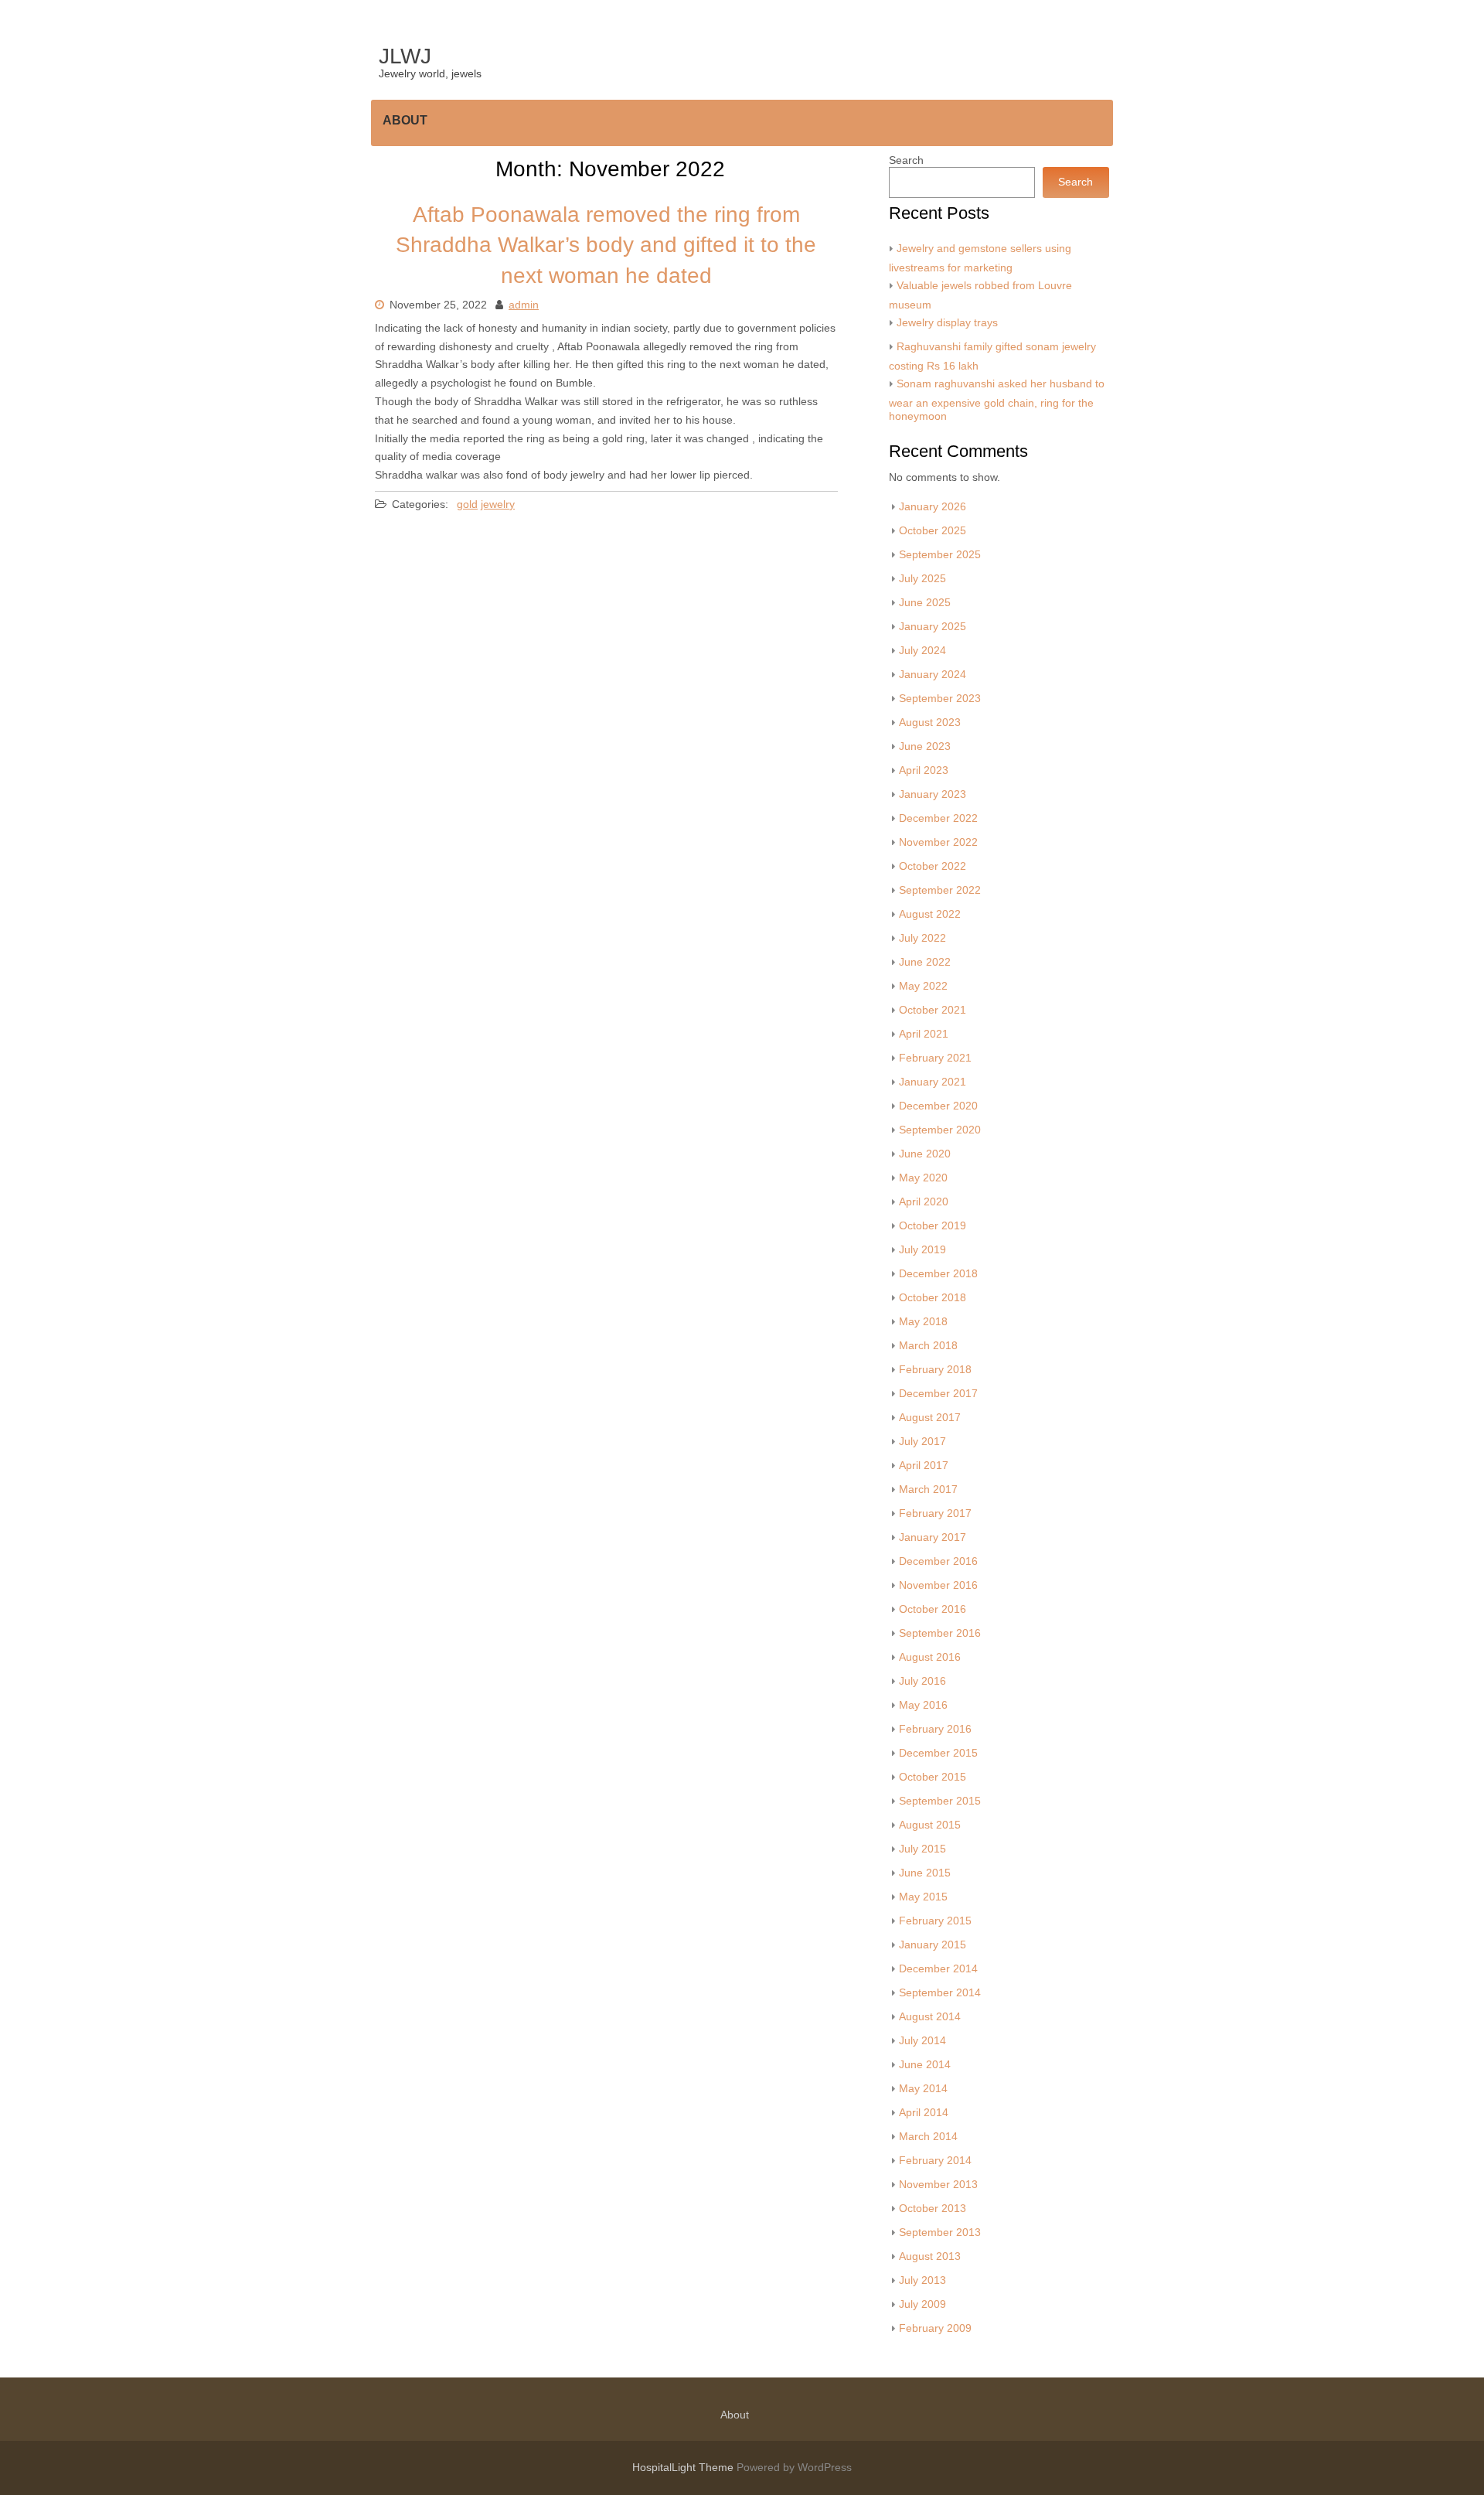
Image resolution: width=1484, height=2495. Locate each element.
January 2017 (933, 1537)
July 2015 (922, 1849)
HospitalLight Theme (684, 2468)
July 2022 (922, 938)
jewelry (498, 504)
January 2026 (933, 507)
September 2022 (940, 890)
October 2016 (933, 1609)
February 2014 (935, 2161)
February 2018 (935, 1370)
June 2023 (925, 746)
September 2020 (940, 1130)
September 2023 (940, 699)
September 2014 (940, 1993)
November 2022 (938, 842)
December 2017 (938, 1394)
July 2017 (922, 1442)
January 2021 (933, 1082)
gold (467, 504)
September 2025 (940, 555)
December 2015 (938, 1753)
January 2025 (933, 627)
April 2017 (924, 1466)
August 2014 (930, 2017)
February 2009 (935, 2328)
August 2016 (930, 1657)
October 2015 (933, 1777)
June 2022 (925, 962)
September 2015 (940, 1801)
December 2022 (938, 818)
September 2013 (940, 2233)
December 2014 (938, 1969)
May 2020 (923, 1178)
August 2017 (930, 1418)
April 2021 (924, 1034)
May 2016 (923, 1705)
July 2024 (922, 651)
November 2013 (938, 2185)
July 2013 (922, 2280)
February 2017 (935, 1513)
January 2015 (933, 1945)
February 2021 (935, 1058)
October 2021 (933, 1010)
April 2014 (924, 2113)
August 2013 (930, 2256)
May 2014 (923, 2089)
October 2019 (933, 1226)
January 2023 (933, 794)
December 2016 (938, 1561)
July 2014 (922, 2041)
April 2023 (924, 770)
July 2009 (922, 2304)
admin (524, 305)
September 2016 (940, 1633)
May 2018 (923, 1322)
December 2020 (938, 1106)
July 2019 (922, 1250)
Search (906, 160)
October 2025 (933, 531)
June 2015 (925, 1873)
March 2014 (928, 2137)
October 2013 (933, 2209)
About (405, 120)
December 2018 (938, 1274)
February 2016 (935, 1729)
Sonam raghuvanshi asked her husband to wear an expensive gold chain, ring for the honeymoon (997, 400)
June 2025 (925, 603)
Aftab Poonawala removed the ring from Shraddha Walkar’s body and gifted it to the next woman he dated (606, 245)
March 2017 (928, 1490)
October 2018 (933, 1298)
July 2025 (922, 579)
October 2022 (933, 866)
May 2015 (923, 1897)
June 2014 (925, 2065)
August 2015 (930, 1825)
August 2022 (930, 914)
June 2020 (925, 1154)
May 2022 (923, 986)
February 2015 (935, 1921)
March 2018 (928, 1346)
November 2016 (938, 1585)
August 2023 (930, 723)
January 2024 (933, 675)
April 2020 (924, 1202)
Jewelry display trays (947, 323)
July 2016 (922, 1681)
